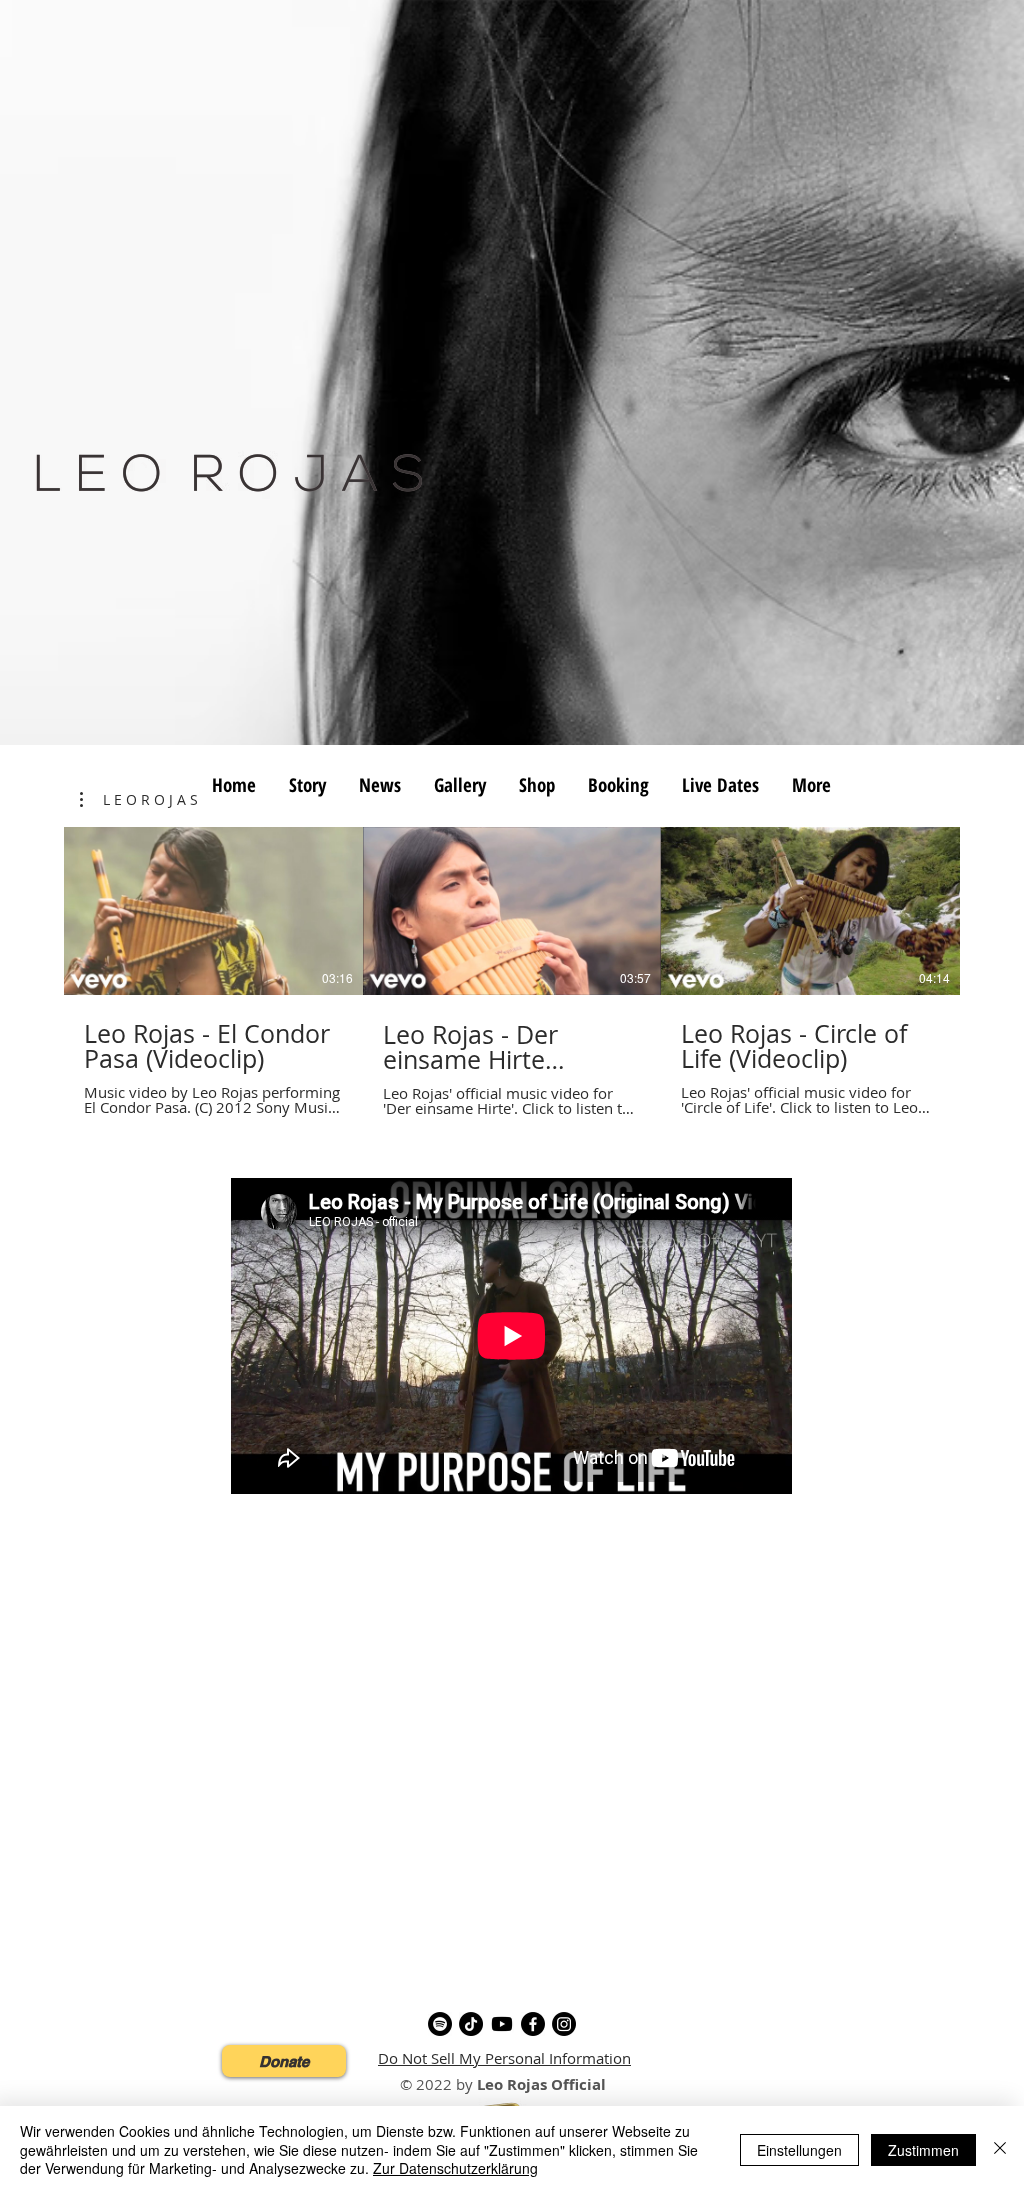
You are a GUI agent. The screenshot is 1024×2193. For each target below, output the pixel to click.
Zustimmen (923, 2150)
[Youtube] (502, 2024)
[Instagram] (564, 2024)
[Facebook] (533, 2024)
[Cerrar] (1000, 2149)
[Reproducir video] (213, 911)
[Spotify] (440, 2024)
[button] (139, 800)
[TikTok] (471, 2024)
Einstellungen (799, 2150)
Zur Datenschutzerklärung (455, 2168)
